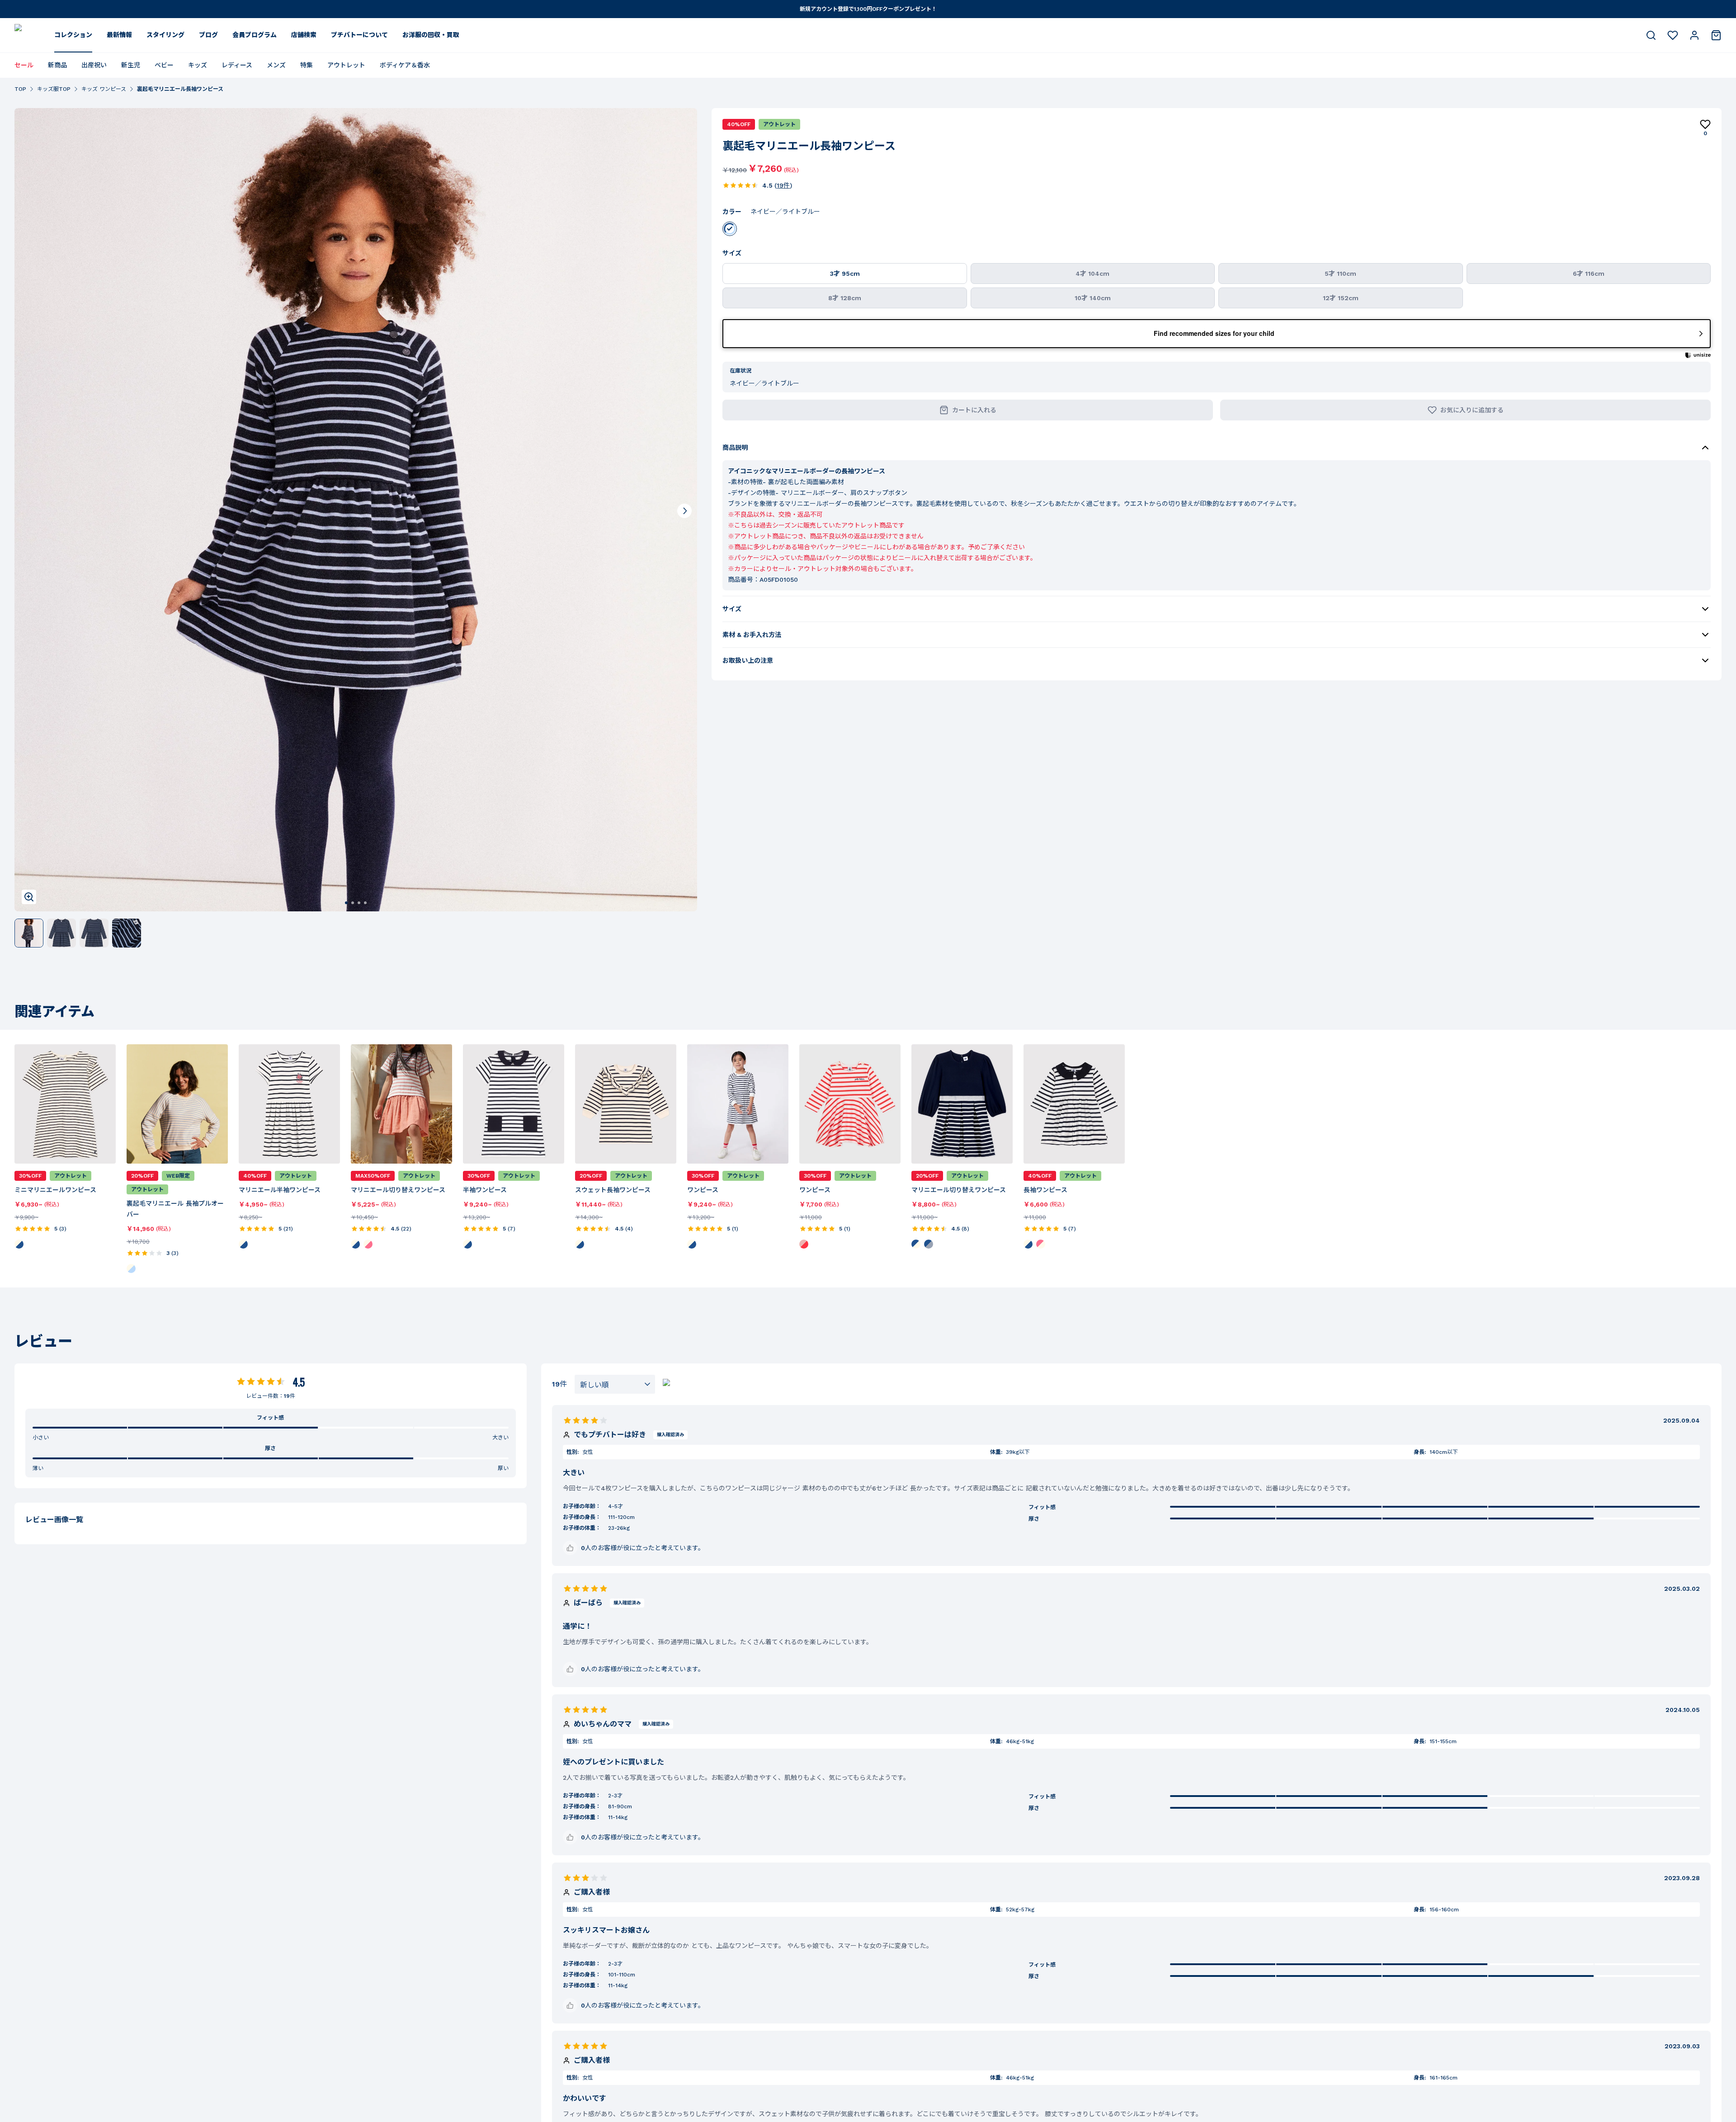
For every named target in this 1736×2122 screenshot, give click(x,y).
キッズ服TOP (54, 89)
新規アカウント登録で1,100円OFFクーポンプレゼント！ (868, 9)
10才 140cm (1093, 298)
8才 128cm (845, 298)
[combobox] (615, 1384)
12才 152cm (1341, 298)
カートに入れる (974, 410)
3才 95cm (845, 274)
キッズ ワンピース (104, 89)
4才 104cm (1092, 274)
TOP (20, 89)
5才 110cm (1340, 274)
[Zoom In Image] (29, 897)
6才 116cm (1589, 274)
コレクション (73, 35)
